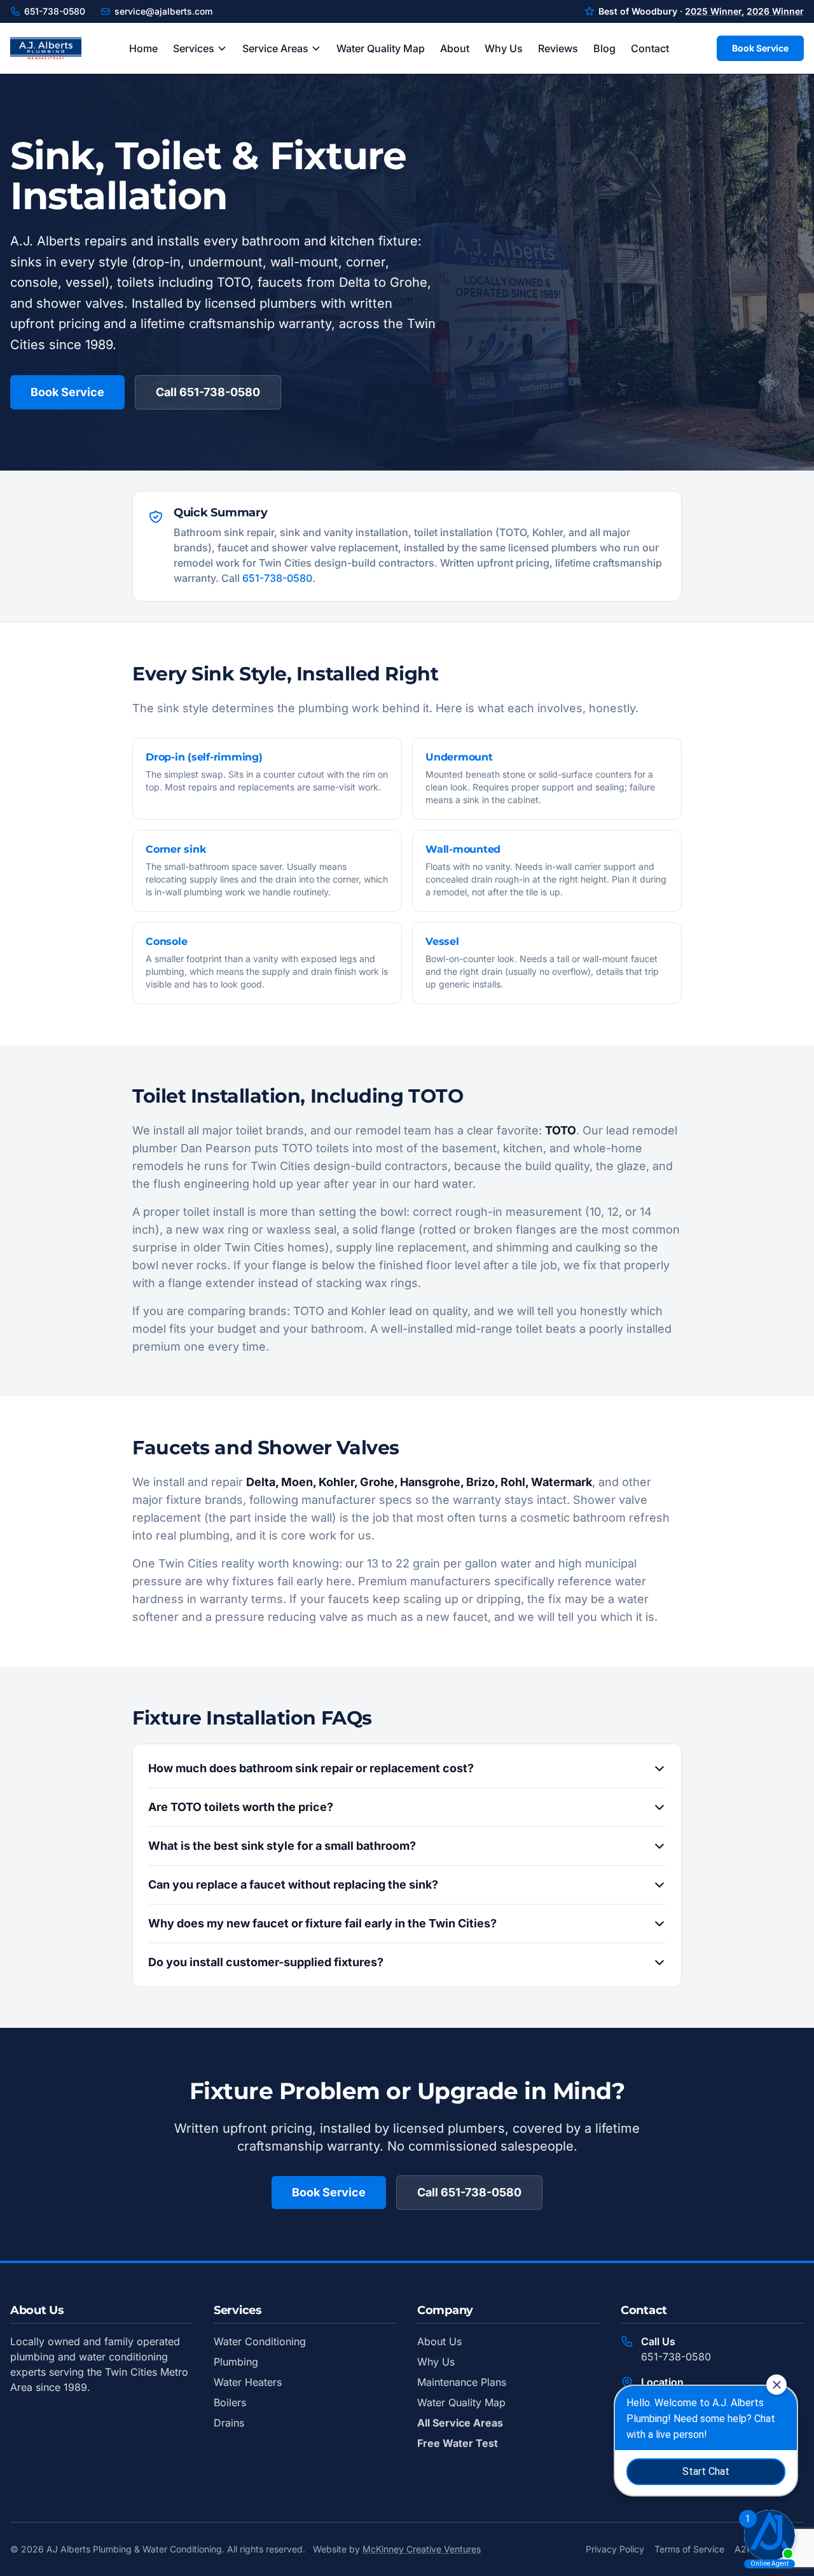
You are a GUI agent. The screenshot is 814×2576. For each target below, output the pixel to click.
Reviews (558, 48)
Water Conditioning (260, 2341)
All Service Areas (460, 2423)
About (455, 48)
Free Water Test (458, 2443)
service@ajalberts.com (163, 11)
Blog (604, 48)
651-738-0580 (55, 11)
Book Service (760, 48)
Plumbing (236, 2362)
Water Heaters (248, 2382)
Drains (229, 2423)
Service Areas (275, 48)
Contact (650, 48)
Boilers (230, 2402)
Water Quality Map (381, 48)
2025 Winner (713, 11)
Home (143, 48)
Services (194, 48)
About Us (439, 2341)
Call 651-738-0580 (208, 392)
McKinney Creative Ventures (422, 2549)
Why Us (504, 48)
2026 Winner (775, 11)
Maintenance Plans (462, 2382)
